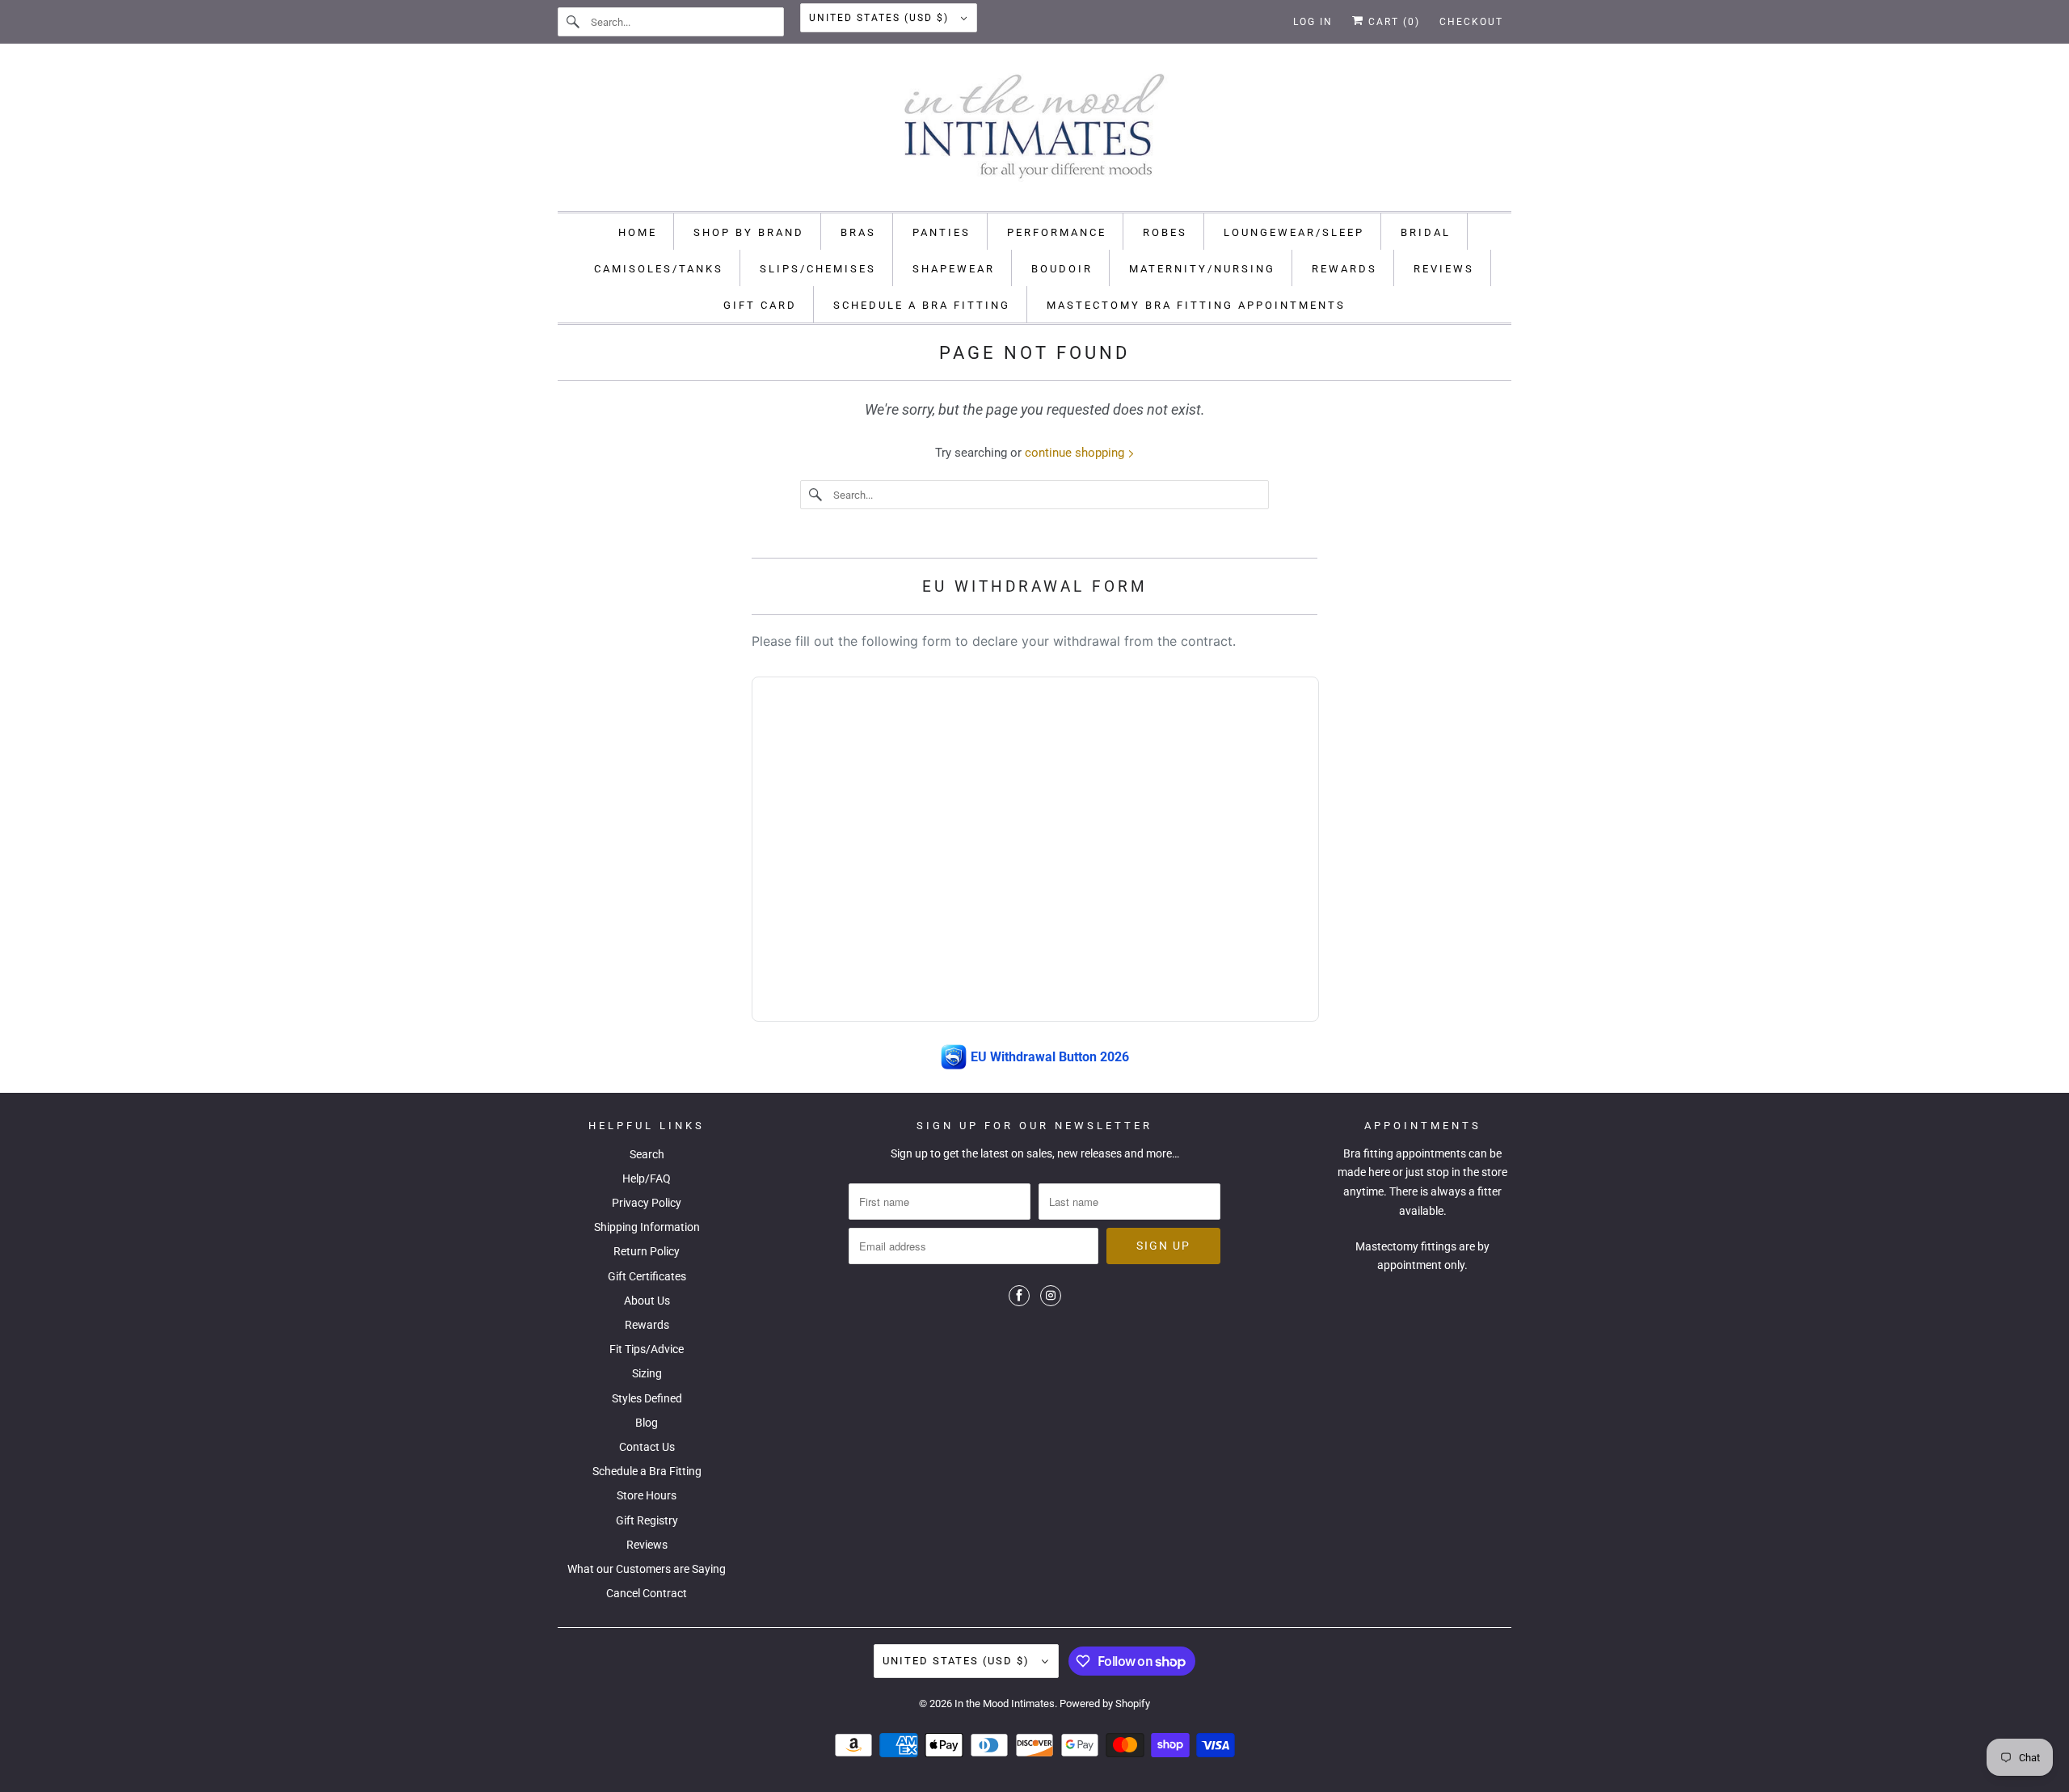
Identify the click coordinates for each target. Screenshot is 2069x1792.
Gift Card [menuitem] (760, 305)
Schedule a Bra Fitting (647, 1471)
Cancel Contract (647, 1593)
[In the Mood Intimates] (1034, 131)
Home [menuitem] (638, 232)
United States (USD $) (881, 18)
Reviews (647, 1545)
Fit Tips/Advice (647, 1349)
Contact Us (647, 1447)
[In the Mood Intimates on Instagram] (1051, 1296)
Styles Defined (647, 1398)
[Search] (574, 22)
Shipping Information (647, 1227)
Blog (647, 1423)
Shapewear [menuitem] (954, 269)
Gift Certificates (647, 1276)
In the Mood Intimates (1005, 1703)
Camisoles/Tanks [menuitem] (659, 269)
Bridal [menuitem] (1426, 232)
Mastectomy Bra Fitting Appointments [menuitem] (1196, 305)
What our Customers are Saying (647, 1569)
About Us (647, 1301)
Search (647, 1154)
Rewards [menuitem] (1344, 269)
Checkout (1471, 22)
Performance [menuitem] (1057, 232)
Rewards (647, 1325)
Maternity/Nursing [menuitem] (1202, 269)
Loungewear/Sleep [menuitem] (1294, 232)
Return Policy (647, 1251)
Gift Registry (647, 1520)
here (1379, 1172)
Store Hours (647, 1495)
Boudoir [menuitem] (1062, 269)
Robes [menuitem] (1165, 232)
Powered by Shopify (1105, 1703)
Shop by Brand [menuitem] (749, 232)
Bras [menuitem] (858, 232)
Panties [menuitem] (942, 232)
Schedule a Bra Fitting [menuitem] (922, 305)
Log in (1313, 22)
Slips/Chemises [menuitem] (818, 269)
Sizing (647, 1373)
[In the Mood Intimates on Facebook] (1019, 1296)
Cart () (1392, 22)
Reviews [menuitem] (1444, 269)
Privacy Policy (647, 1203)
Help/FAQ (647, 1179)
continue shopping (1076, 453)
